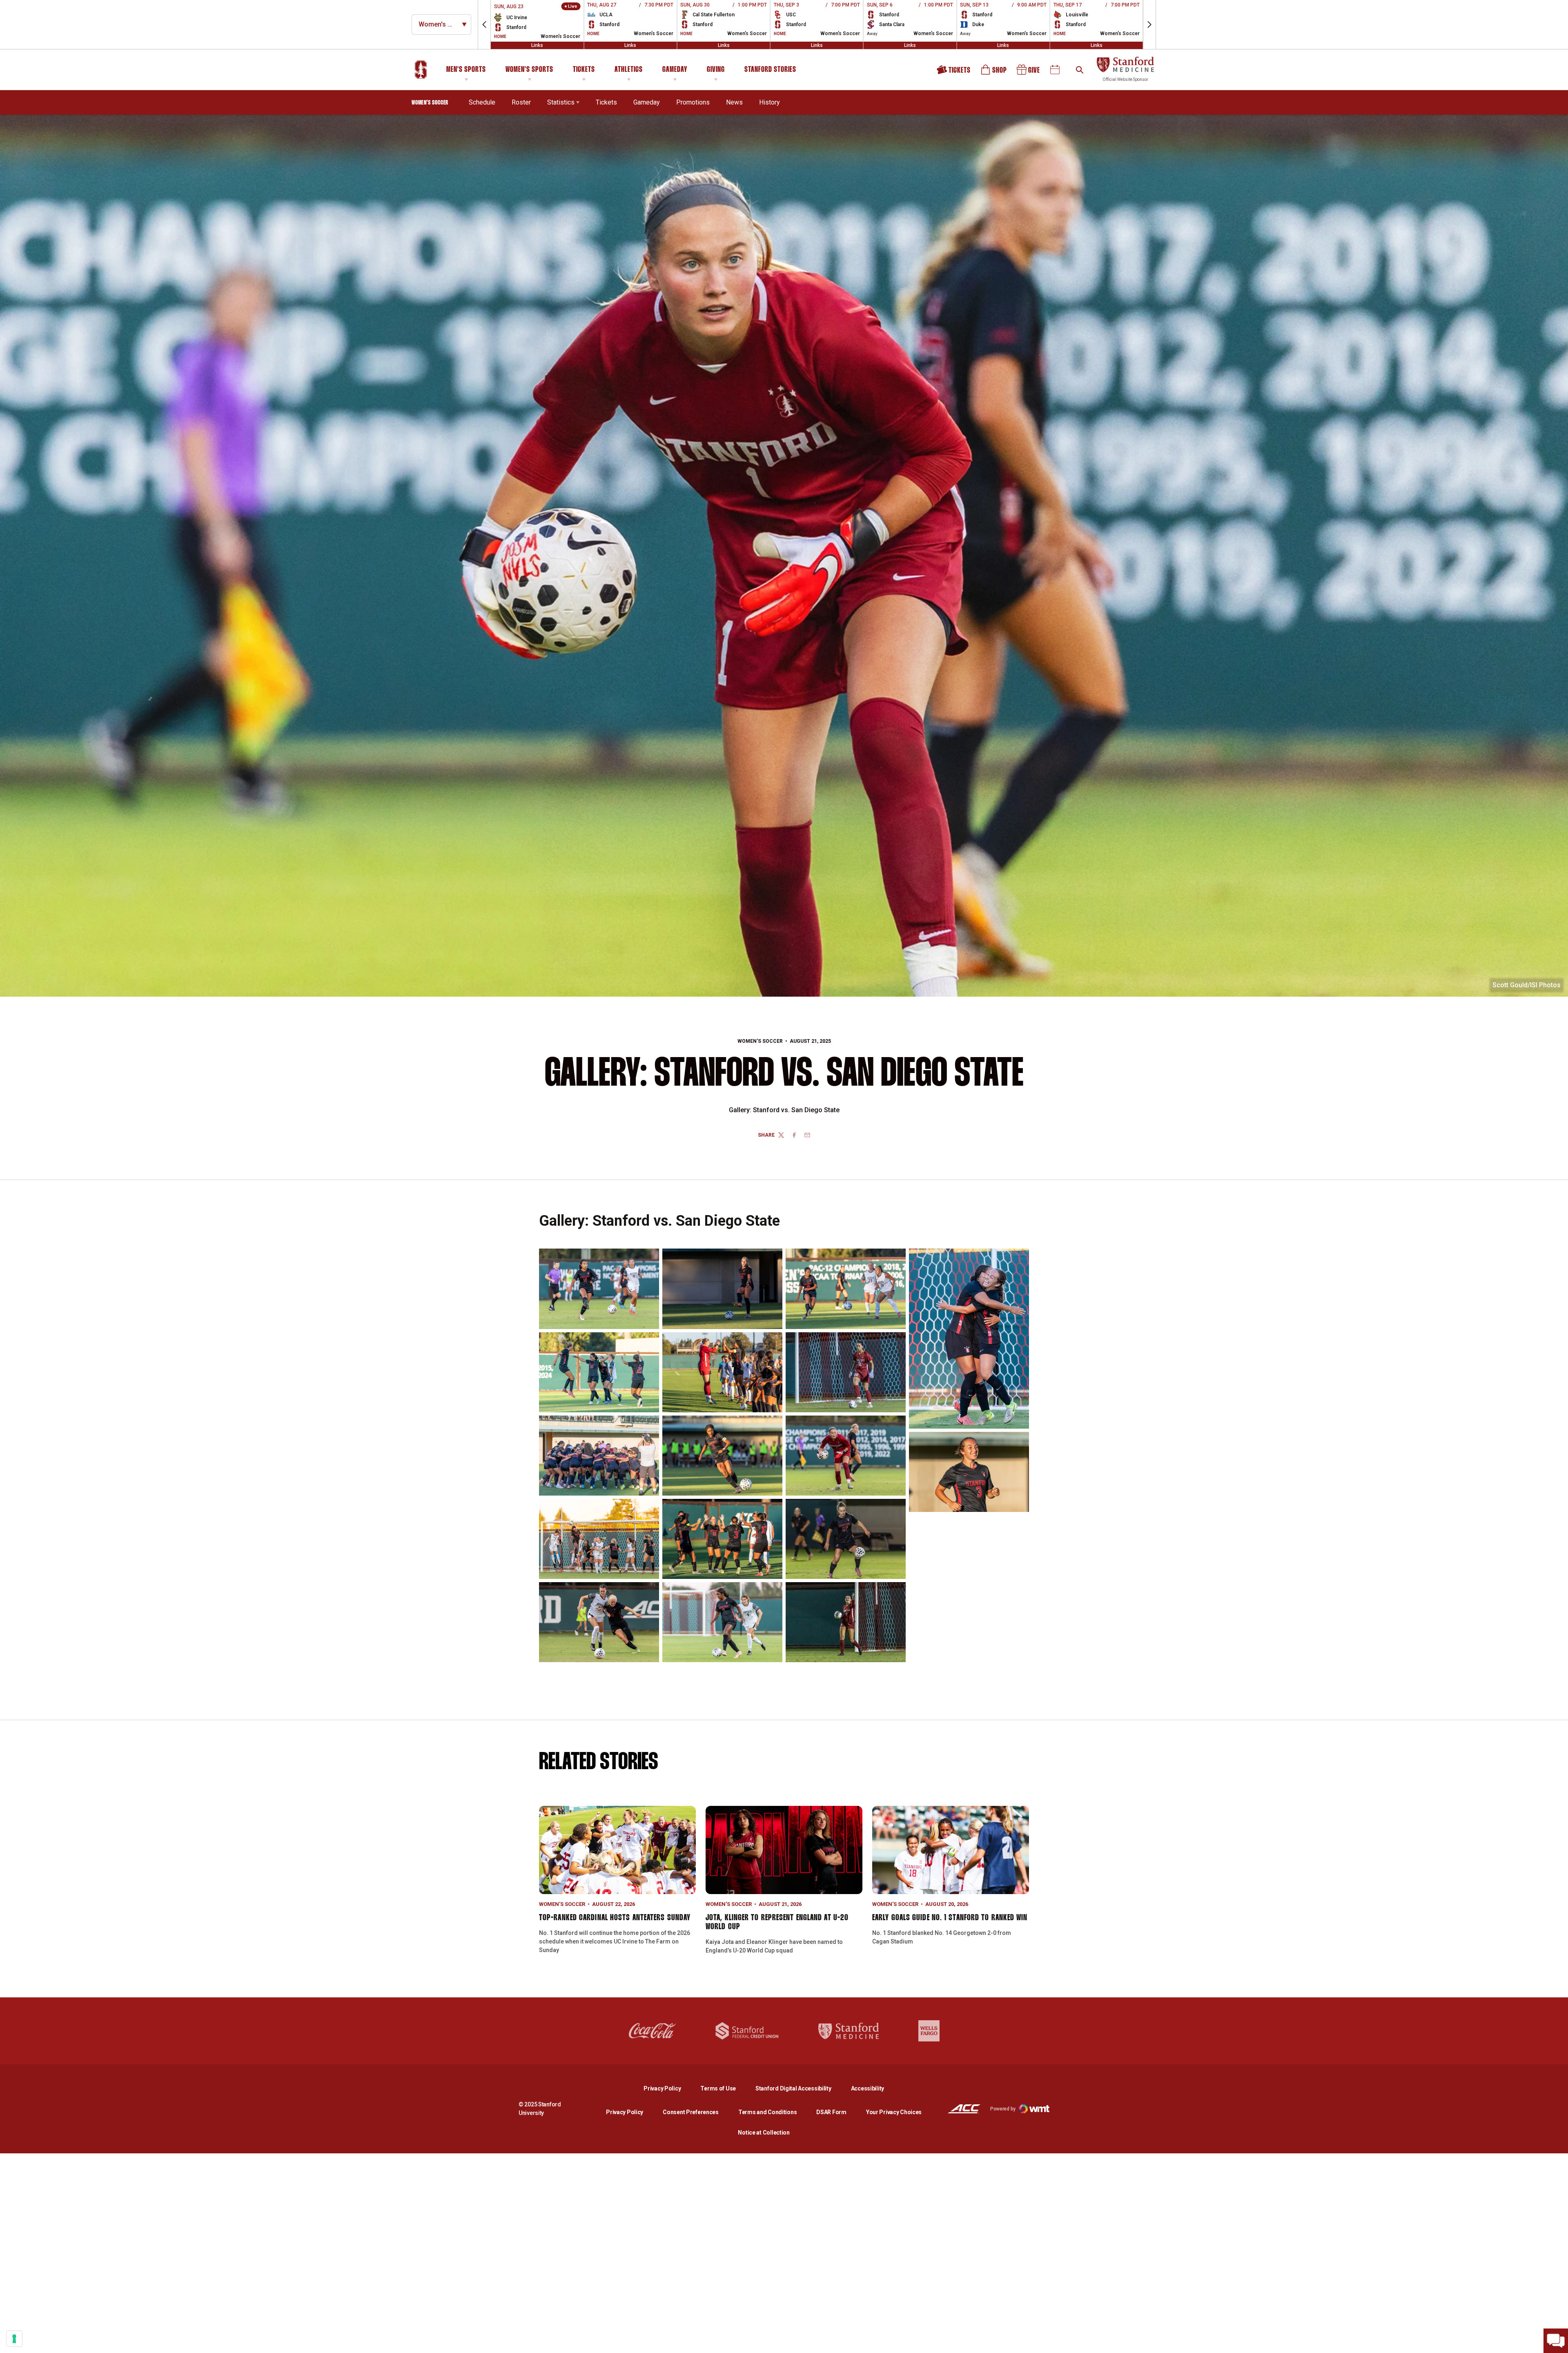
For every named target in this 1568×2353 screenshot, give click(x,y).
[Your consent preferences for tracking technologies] (14, 2339)
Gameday (675, 70)
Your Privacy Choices (894, 2112)
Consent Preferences (691, 2112)
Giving (716, 70)
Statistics (561, 102)
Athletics (629, 70)
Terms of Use (718, 2088)
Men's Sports (466, 70)
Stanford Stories (770, 71)
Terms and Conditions (767, 2112)
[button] (484, 24)
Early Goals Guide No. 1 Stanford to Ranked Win (950, 1918)
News (734, 102)
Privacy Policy (669, 2088)
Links (537, 45)
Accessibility (868, 2088)
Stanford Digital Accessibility (800, 2088)
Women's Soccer (760, 1041)
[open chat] (1556, 2341)
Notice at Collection (764, 2133)
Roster (521, 102)
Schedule (482, 102)
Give (1029, 72)
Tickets (584, 70)
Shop (994, 72)
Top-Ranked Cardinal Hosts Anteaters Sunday (615, 1918)
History (770, 102)
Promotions (693, 102)
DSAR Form (831, 2112)
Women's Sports (529, 70)
